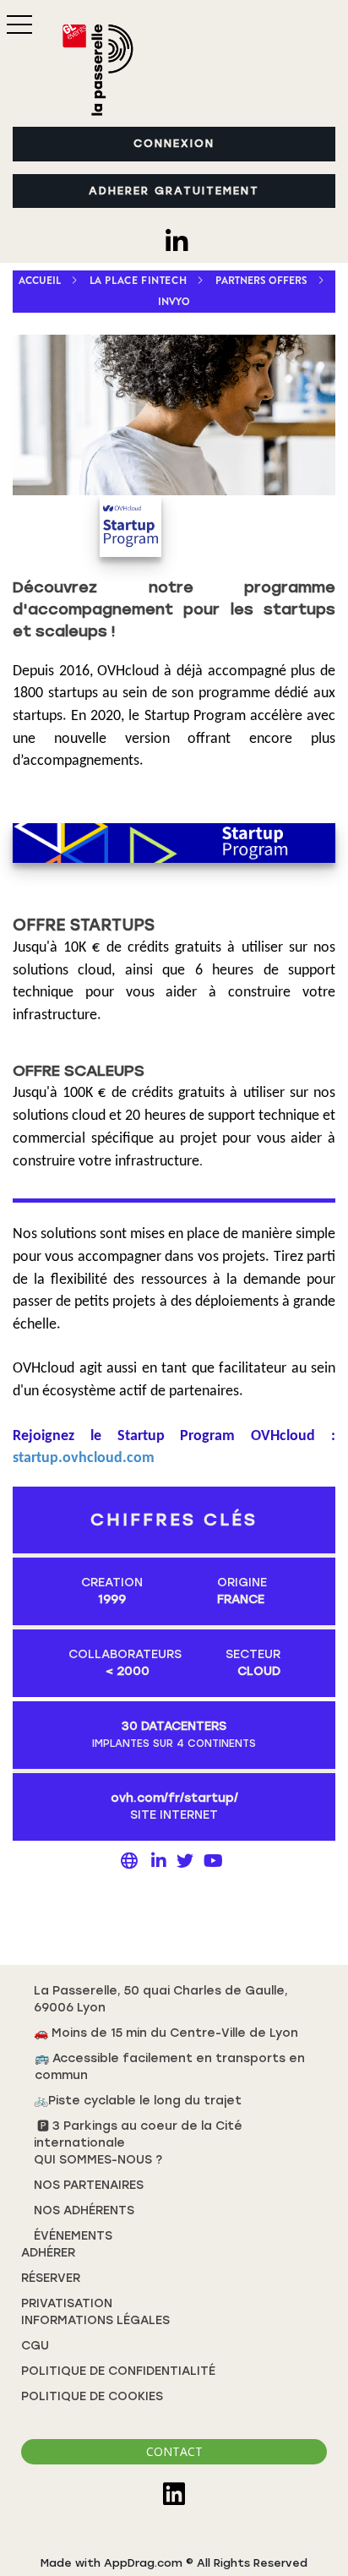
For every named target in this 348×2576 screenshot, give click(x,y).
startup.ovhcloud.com (84, 1458)
